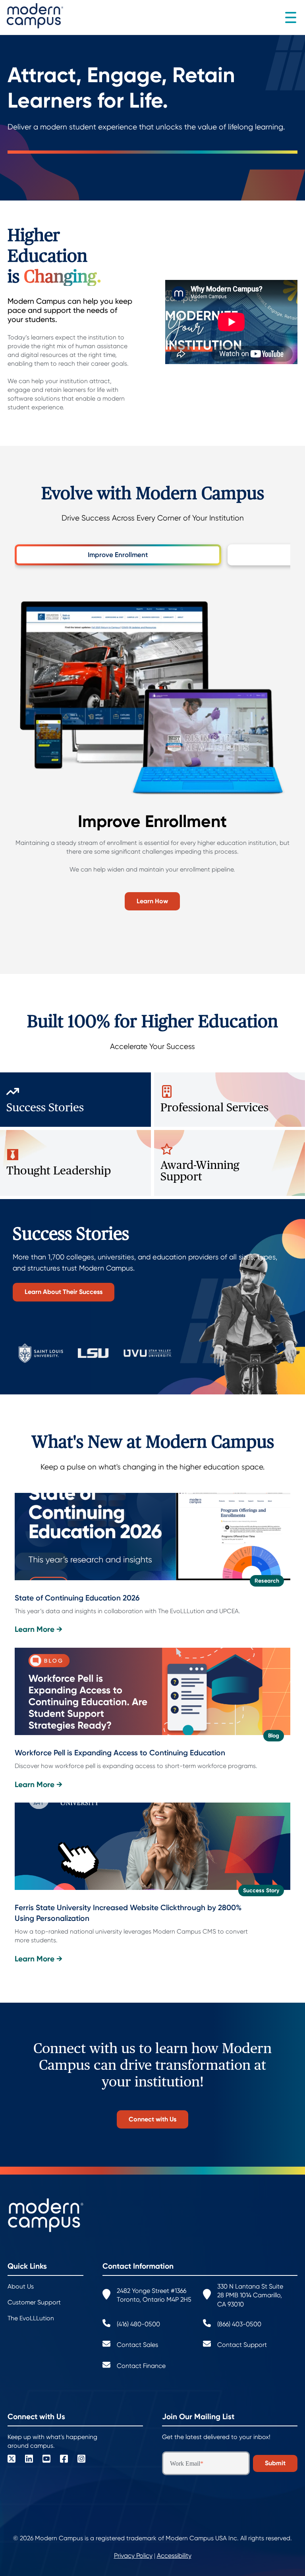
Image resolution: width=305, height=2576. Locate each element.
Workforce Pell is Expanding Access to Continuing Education (120, 1753)
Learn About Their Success (64, 1292)
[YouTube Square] (46, 2460)
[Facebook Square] (64, 2460)
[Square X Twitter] (12, 2460)
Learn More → (39, 1629)
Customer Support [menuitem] (34, 2302)
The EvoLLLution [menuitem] (31, 2318)
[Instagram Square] (81, 2460)
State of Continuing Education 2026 (77, 1598)
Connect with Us (152, 2119)
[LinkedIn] (29, 2460)
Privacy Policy (133, 2556)
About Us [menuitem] (21, 2287)
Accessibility (174, 2556)
